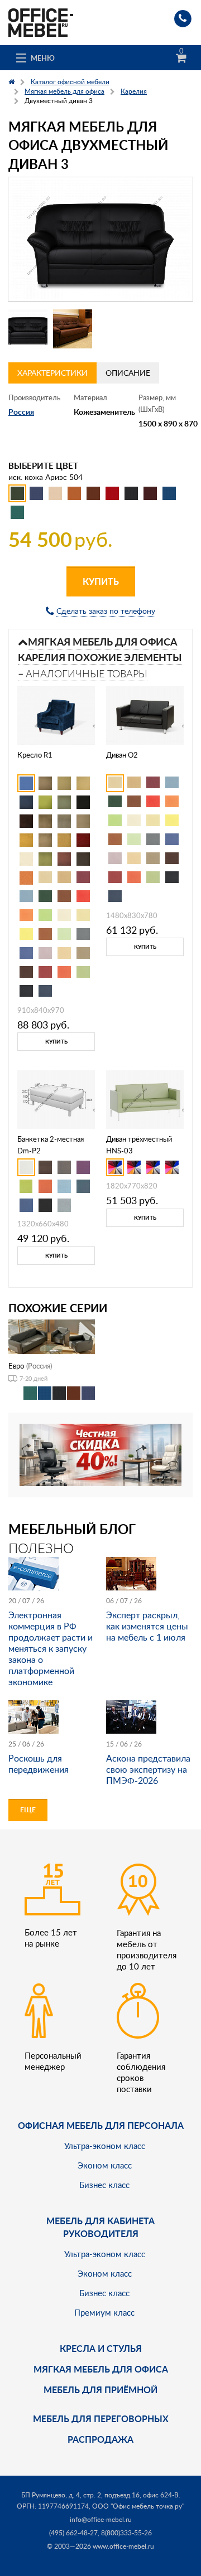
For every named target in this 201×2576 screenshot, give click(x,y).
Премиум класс (104, 2312)
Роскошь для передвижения (39, 1764)
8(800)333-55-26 (126, 2533)
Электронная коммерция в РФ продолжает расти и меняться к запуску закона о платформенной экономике (51, 1648)
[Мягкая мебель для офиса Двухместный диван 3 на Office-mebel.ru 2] (73, 329)
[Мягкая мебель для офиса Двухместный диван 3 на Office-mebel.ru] (100, 239)
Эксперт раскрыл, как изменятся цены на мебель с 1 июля (147, 1626)
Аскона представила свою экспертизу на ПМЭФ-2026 (148, 1769)
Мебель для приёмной (100, 2390)
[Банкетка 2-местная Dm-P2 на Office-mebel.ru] (56, 1098)
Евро (16, 1366)
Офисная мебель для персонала (101, 2125)
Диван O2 (122, 755)
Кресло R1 (35, 755)
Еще (28, 1810)
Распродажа (100, 2439)
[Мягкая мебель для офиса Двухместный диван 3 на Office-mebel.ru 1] (28, 329)
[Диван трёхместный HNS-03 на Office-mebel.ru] (145, 1098)
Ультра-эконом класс (105, 2146)
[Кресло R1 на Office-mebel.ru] (56, 714)
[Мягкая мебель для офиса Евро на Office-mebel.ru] (52, 1336)
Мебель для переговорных (101, 2419)
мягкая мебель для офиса (101, 2369)
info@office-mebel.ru (101, 2519)
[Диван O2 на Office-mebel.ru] (145, 714)
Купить (101, 581)
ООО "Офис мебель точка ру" (138, 2506)
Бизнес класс (104, 2185)
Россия (21, 412)
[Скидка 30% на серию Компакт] (100, 1454)
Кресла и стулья (101, 2348)
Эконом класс (105, 2165)
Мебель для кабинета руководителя (100, 2227)
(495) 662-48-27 (73, 2533)
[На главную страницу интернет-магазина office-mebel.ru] (41, 21)
